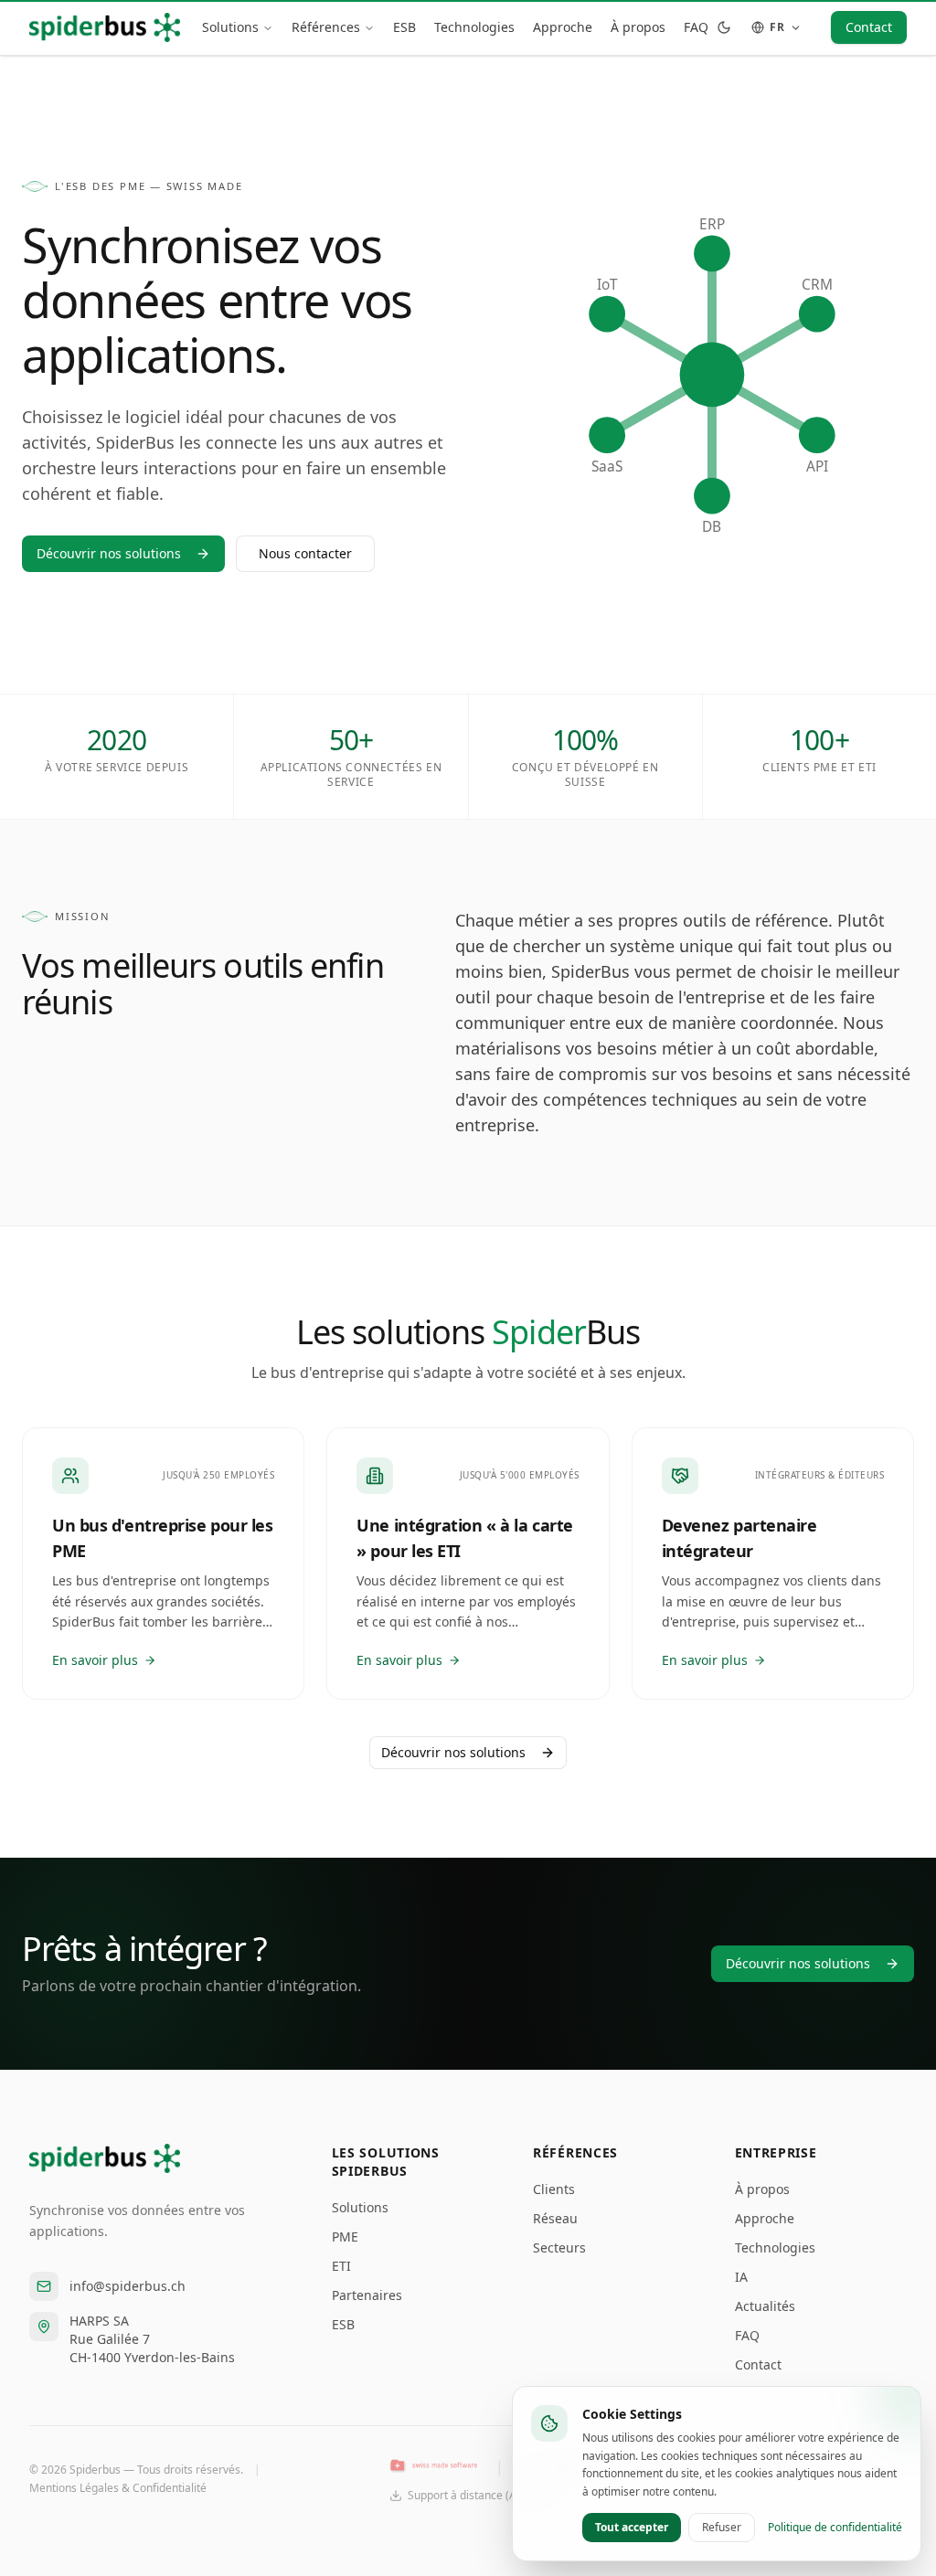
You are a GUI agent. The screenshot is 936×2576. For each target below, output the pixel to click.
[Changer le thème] (724, 27)
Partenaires (367, 2295)
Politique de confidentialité (835, 2528)
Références (326, 27)
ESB (404, 27)
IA (741, 2277)
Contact (869, 27)
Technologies (474, 27)
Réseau (555, 2218)
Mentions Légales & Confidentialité (118, 2488)
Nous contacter (305, 553)
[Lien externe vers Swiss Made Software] (433, 2466)
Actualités (765, 2306)
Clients (554, 2189)
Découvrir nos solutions (109, 553)
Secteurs (559, 2247)
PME (345, 2237)
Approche (563, 27)
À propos (638, 27)
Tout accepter (632, 2527)
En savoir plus (95, 1660)
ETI (341, 2266)
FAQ (696, 27)
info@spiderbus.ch (128, 2286)
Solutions (230, 27)
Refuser (722, 2527)
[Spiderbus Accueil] (105, 27)
